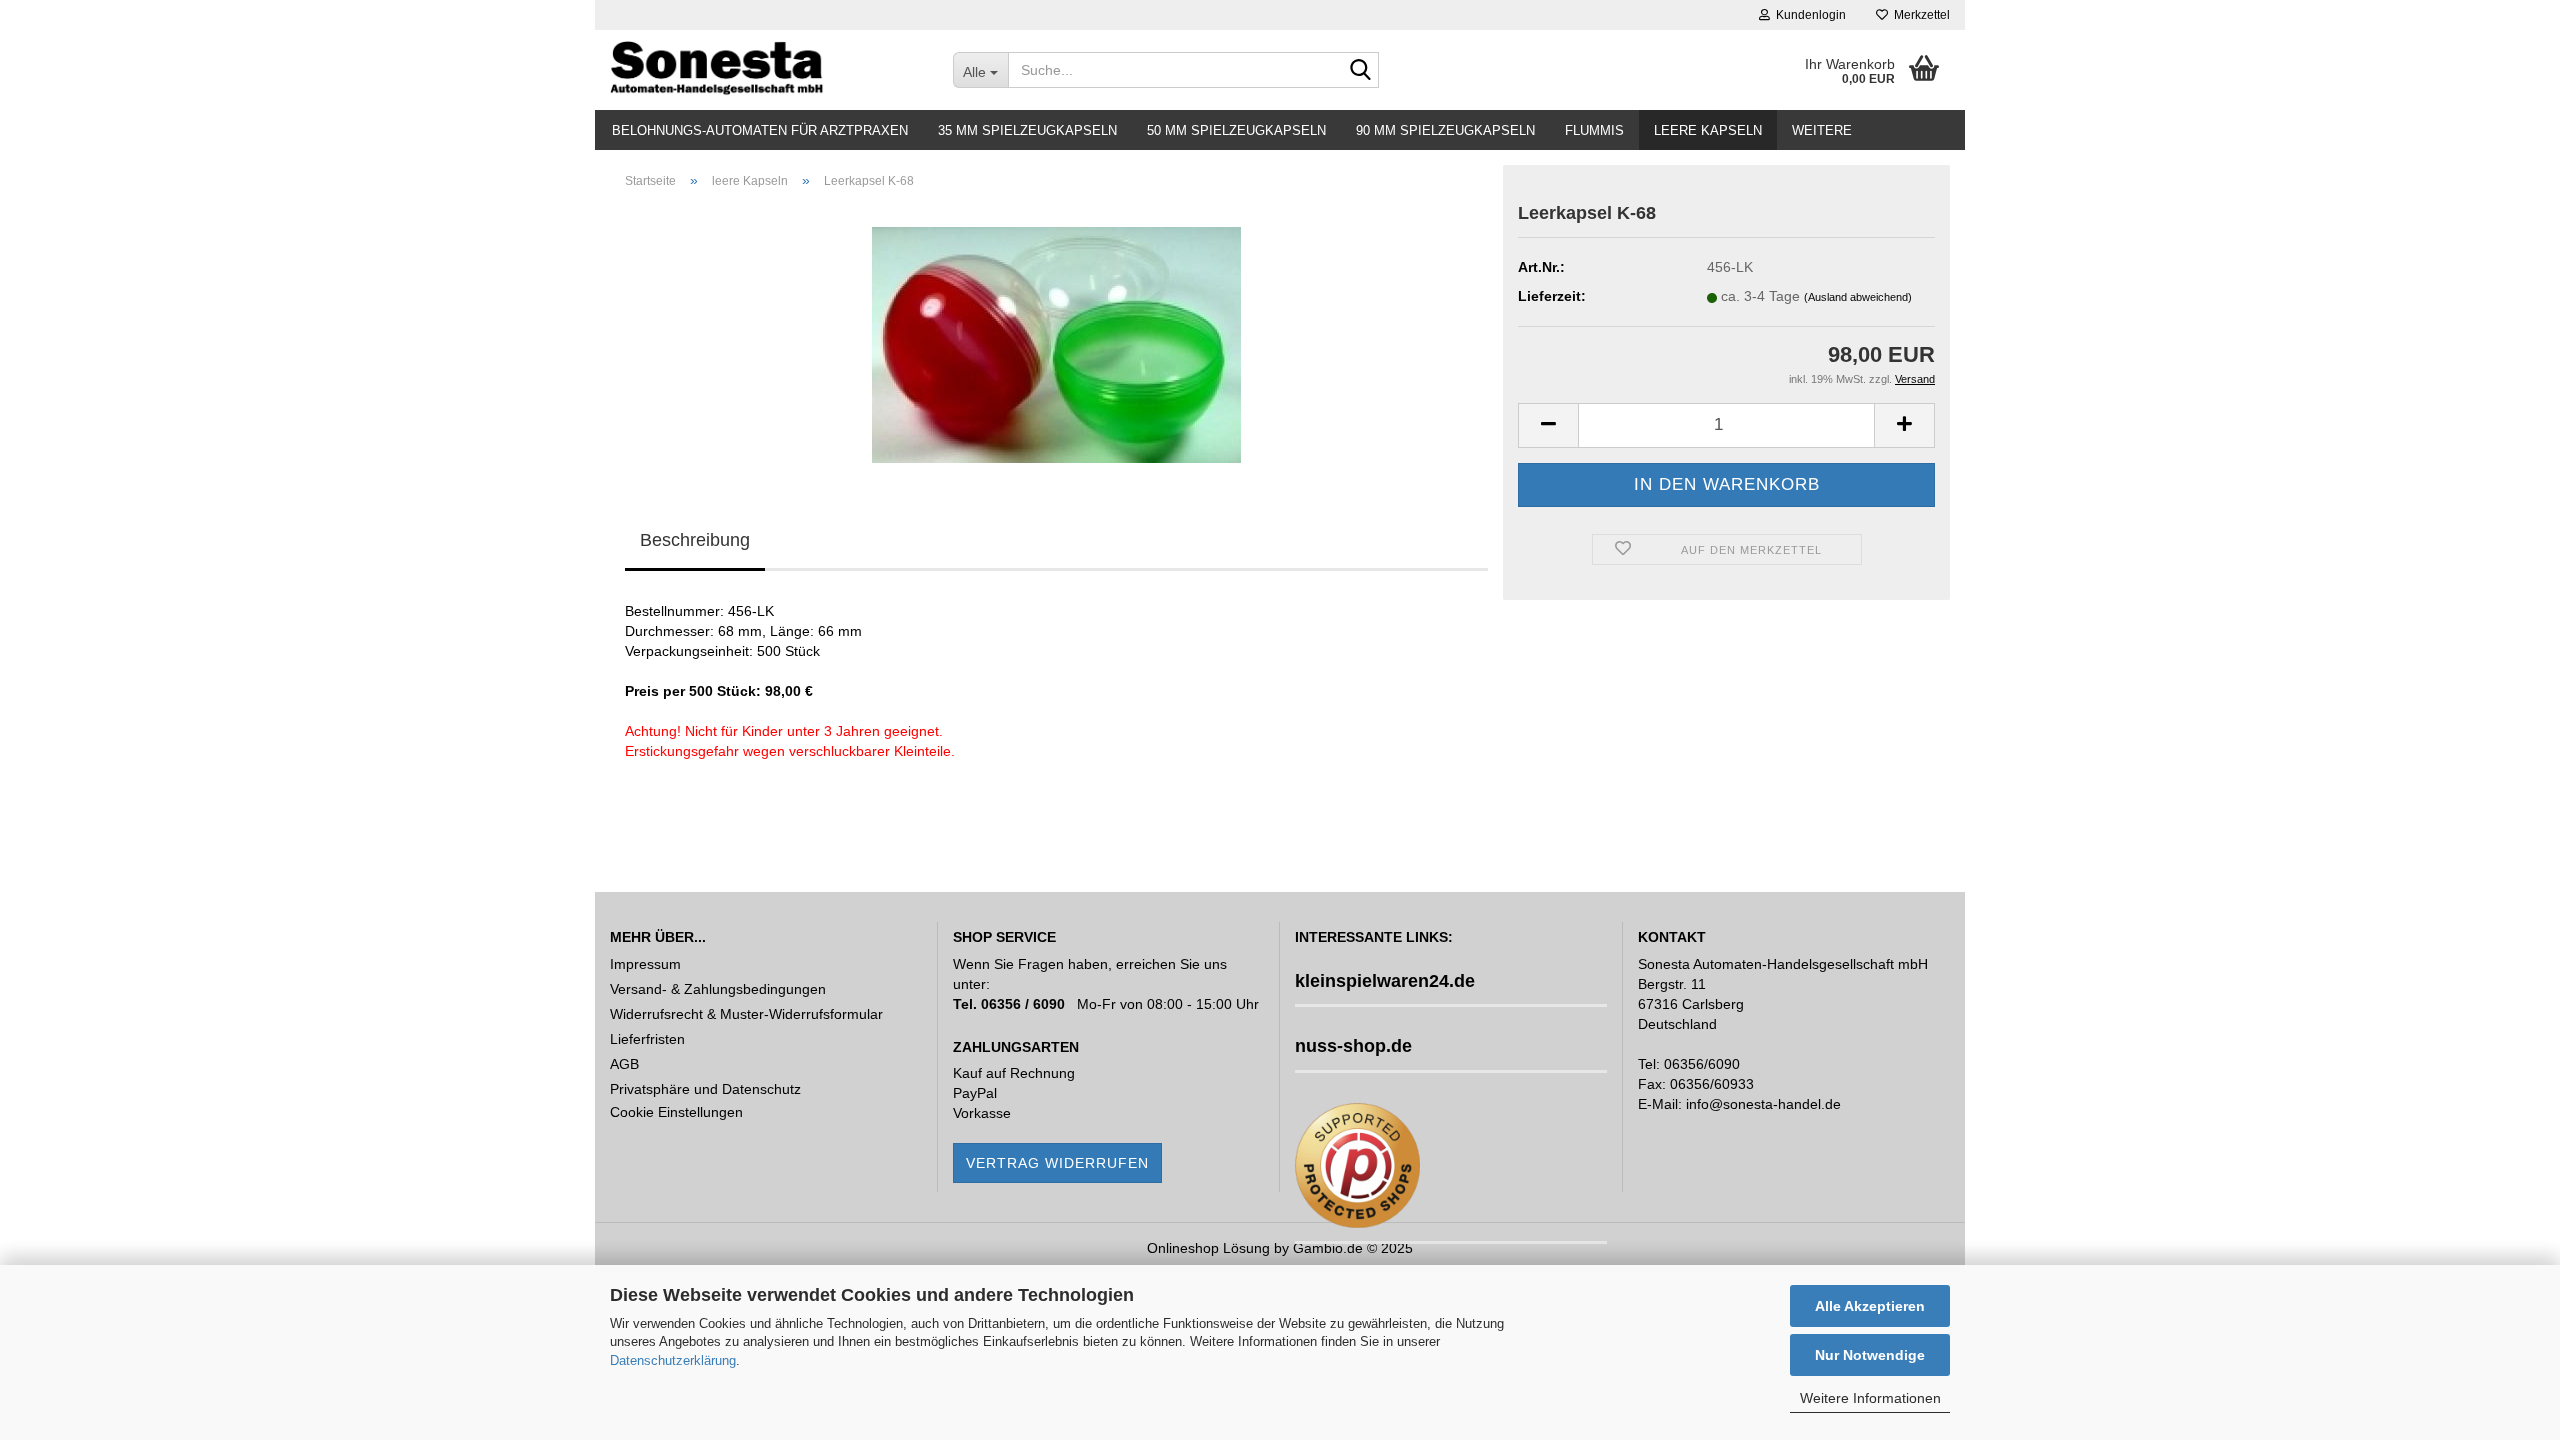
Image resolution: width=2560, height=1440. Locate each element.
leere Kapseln (1708, 130)
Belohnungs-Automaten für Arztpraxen (760, 130)
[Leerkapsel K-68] (1056, 333)
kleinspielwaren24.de (1385, 981)
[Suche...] (1360, 71)
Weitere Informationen (1870, 1398)
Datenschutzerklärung (673, 1360)
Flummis (1594, 130)
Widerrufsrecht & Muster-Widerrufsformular (746, 1014)
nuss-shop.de (1353, 1046)
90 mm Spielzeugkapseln (1445, 130)
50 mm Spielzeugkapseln (1236, 130)
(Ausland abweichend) (1858, 297)
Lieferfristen (647, 1039)
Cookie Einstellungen (676, 1112)
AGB (624, 1064)
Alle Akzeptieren (1870, 1306)
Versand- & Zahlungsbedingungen (718, 989)
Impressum (645, 964)
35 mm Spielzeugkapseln (1027, 130)
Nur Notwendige (1870, 1355)
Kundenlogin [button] (1808, 15)
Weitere (1822, 130)
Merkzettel (1919, 15)
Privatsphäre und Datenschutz (705, 1089)
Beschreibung (695, 540)
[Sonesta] (766, 70)
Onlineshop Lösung (1208, 1248)
